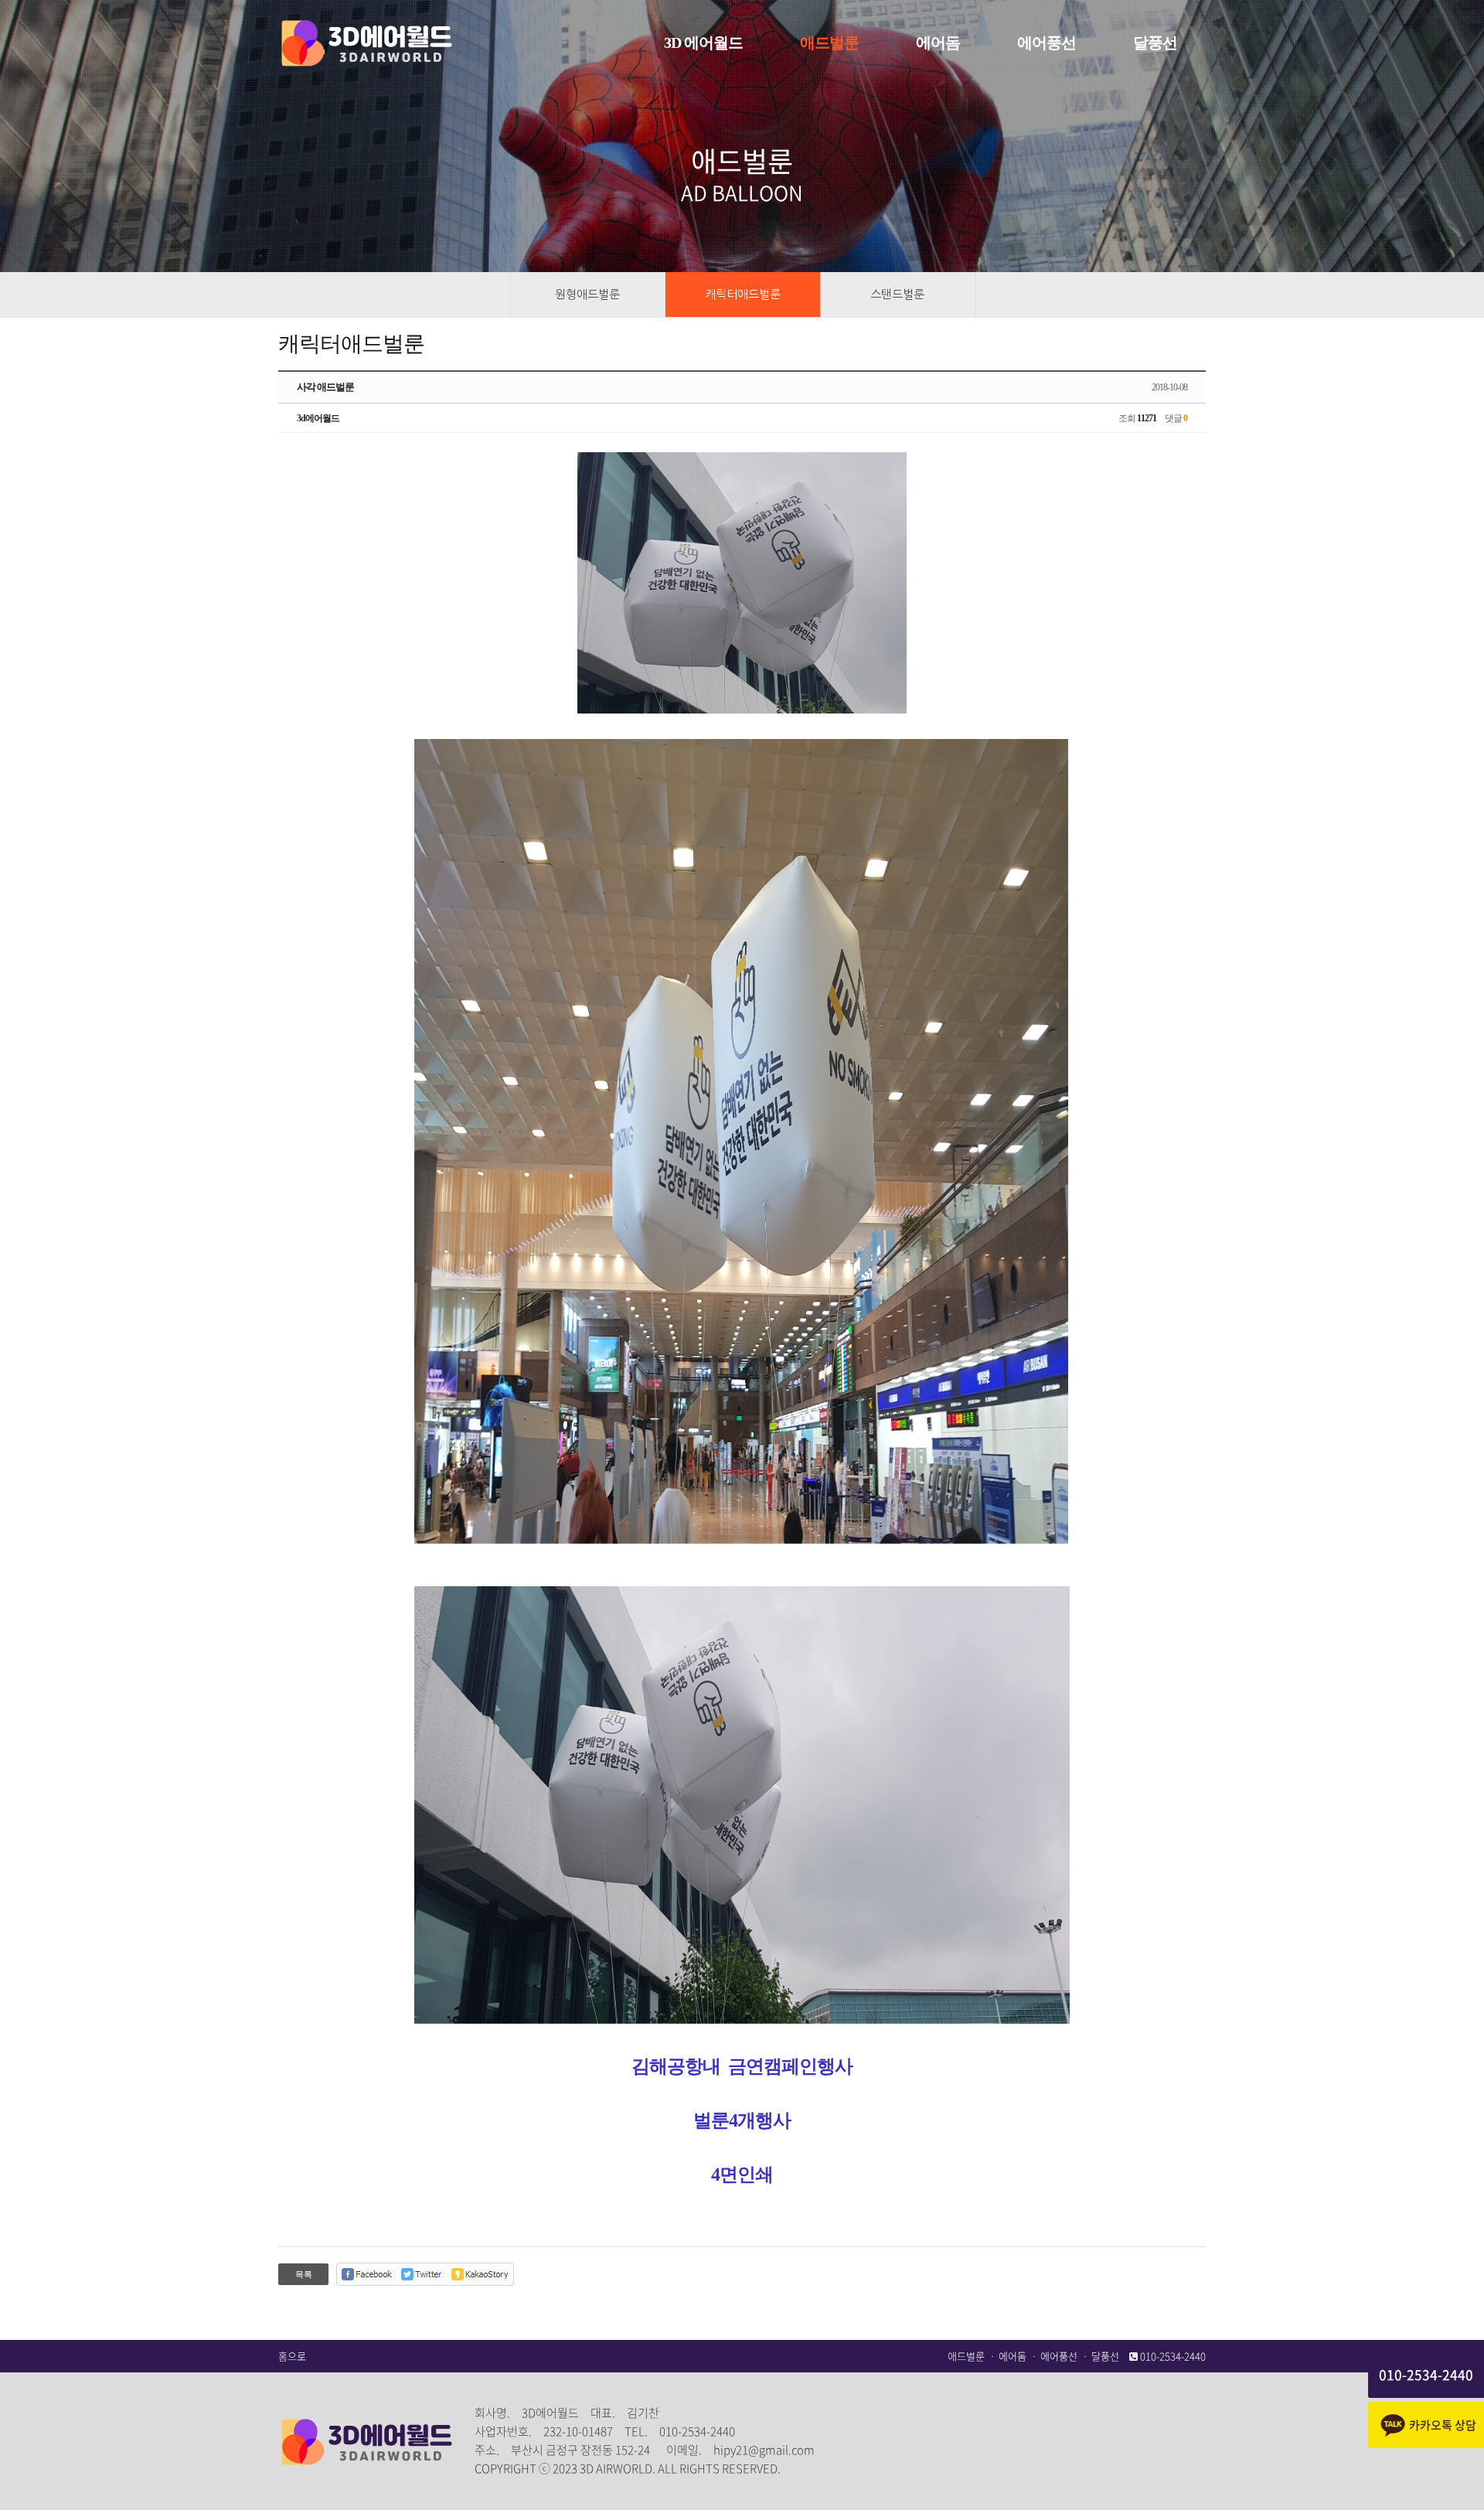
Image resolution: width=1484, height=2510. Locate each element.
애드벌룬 (966, 2356)
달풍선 (1105, 2356)
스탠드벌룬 (897, 294)
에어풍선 (1059, 2356)
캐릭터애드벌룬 (743, 294)
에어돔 (1013, 2356)
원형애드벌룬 (587, 294)
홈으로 (292, 2356)
